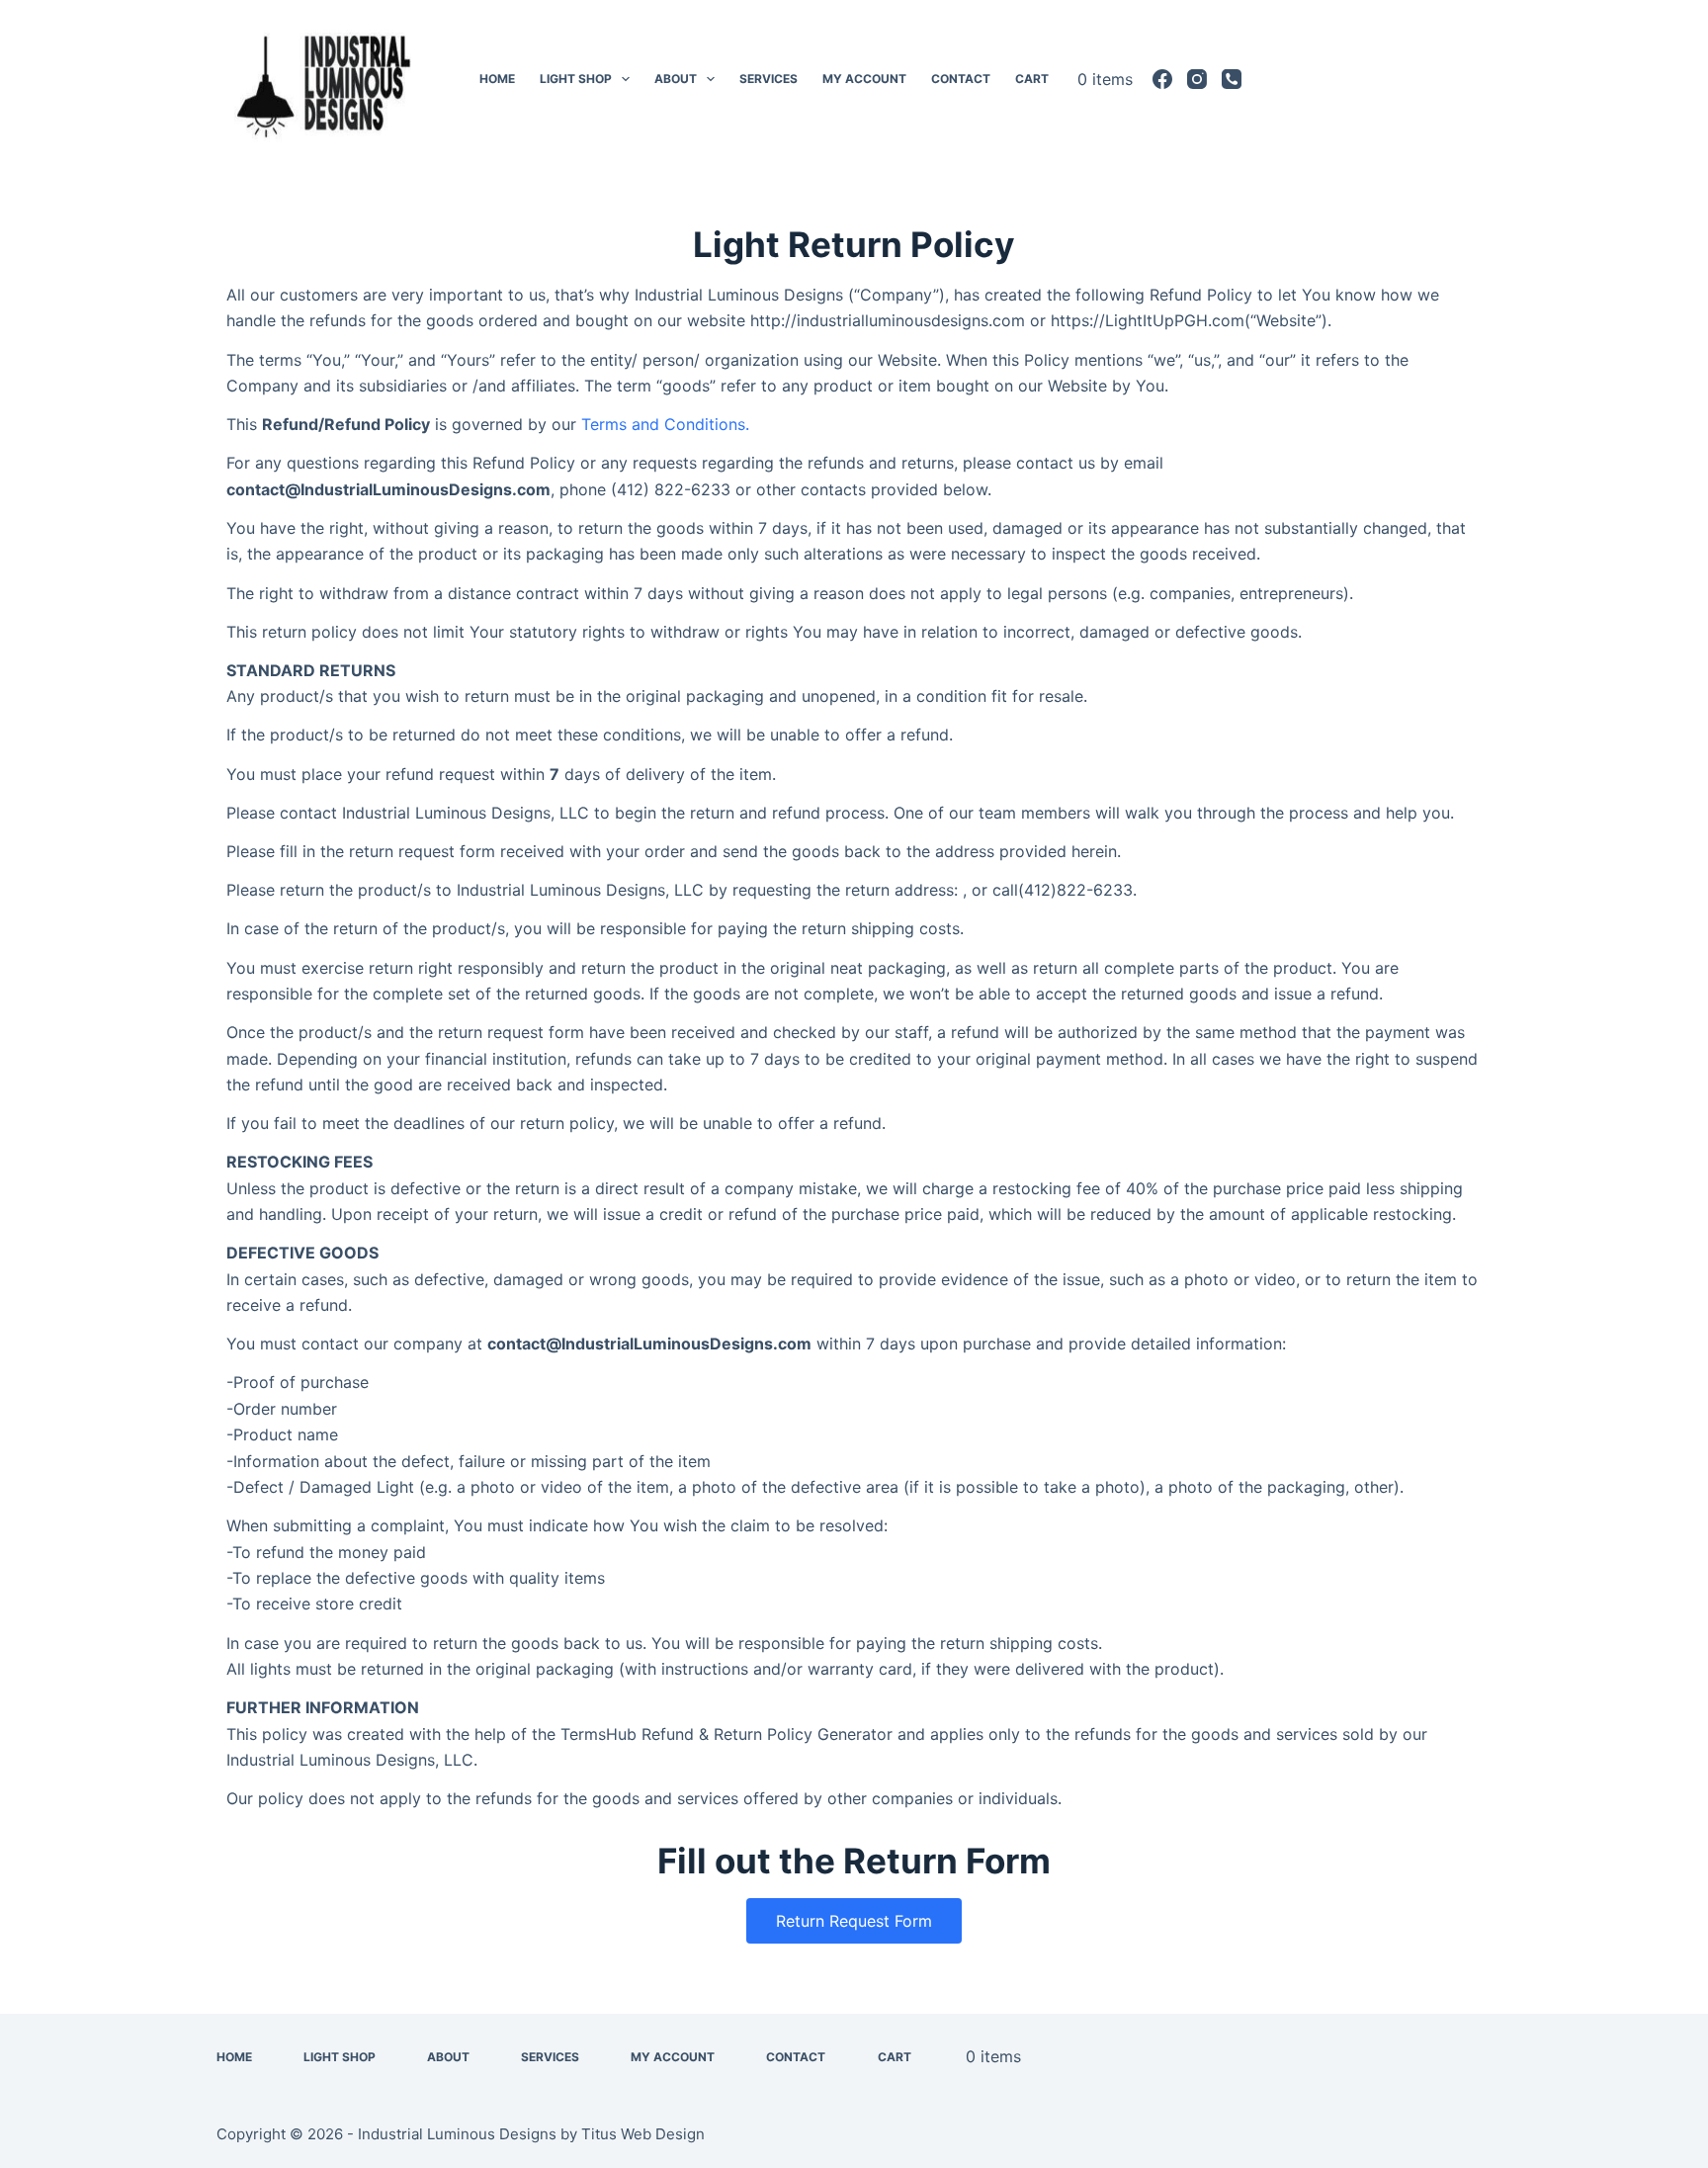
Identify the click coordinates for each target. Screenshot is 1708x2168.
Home (497, 79)
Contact (961, 79)
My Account (864, 79)
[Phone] (1232, 79)
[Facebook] (1162, 79)
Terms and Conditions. (665, 424)
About (676, 79)
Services (769, 79)
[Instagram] (1197, 79)
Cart (1032, 79)
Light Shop (576, 79)
